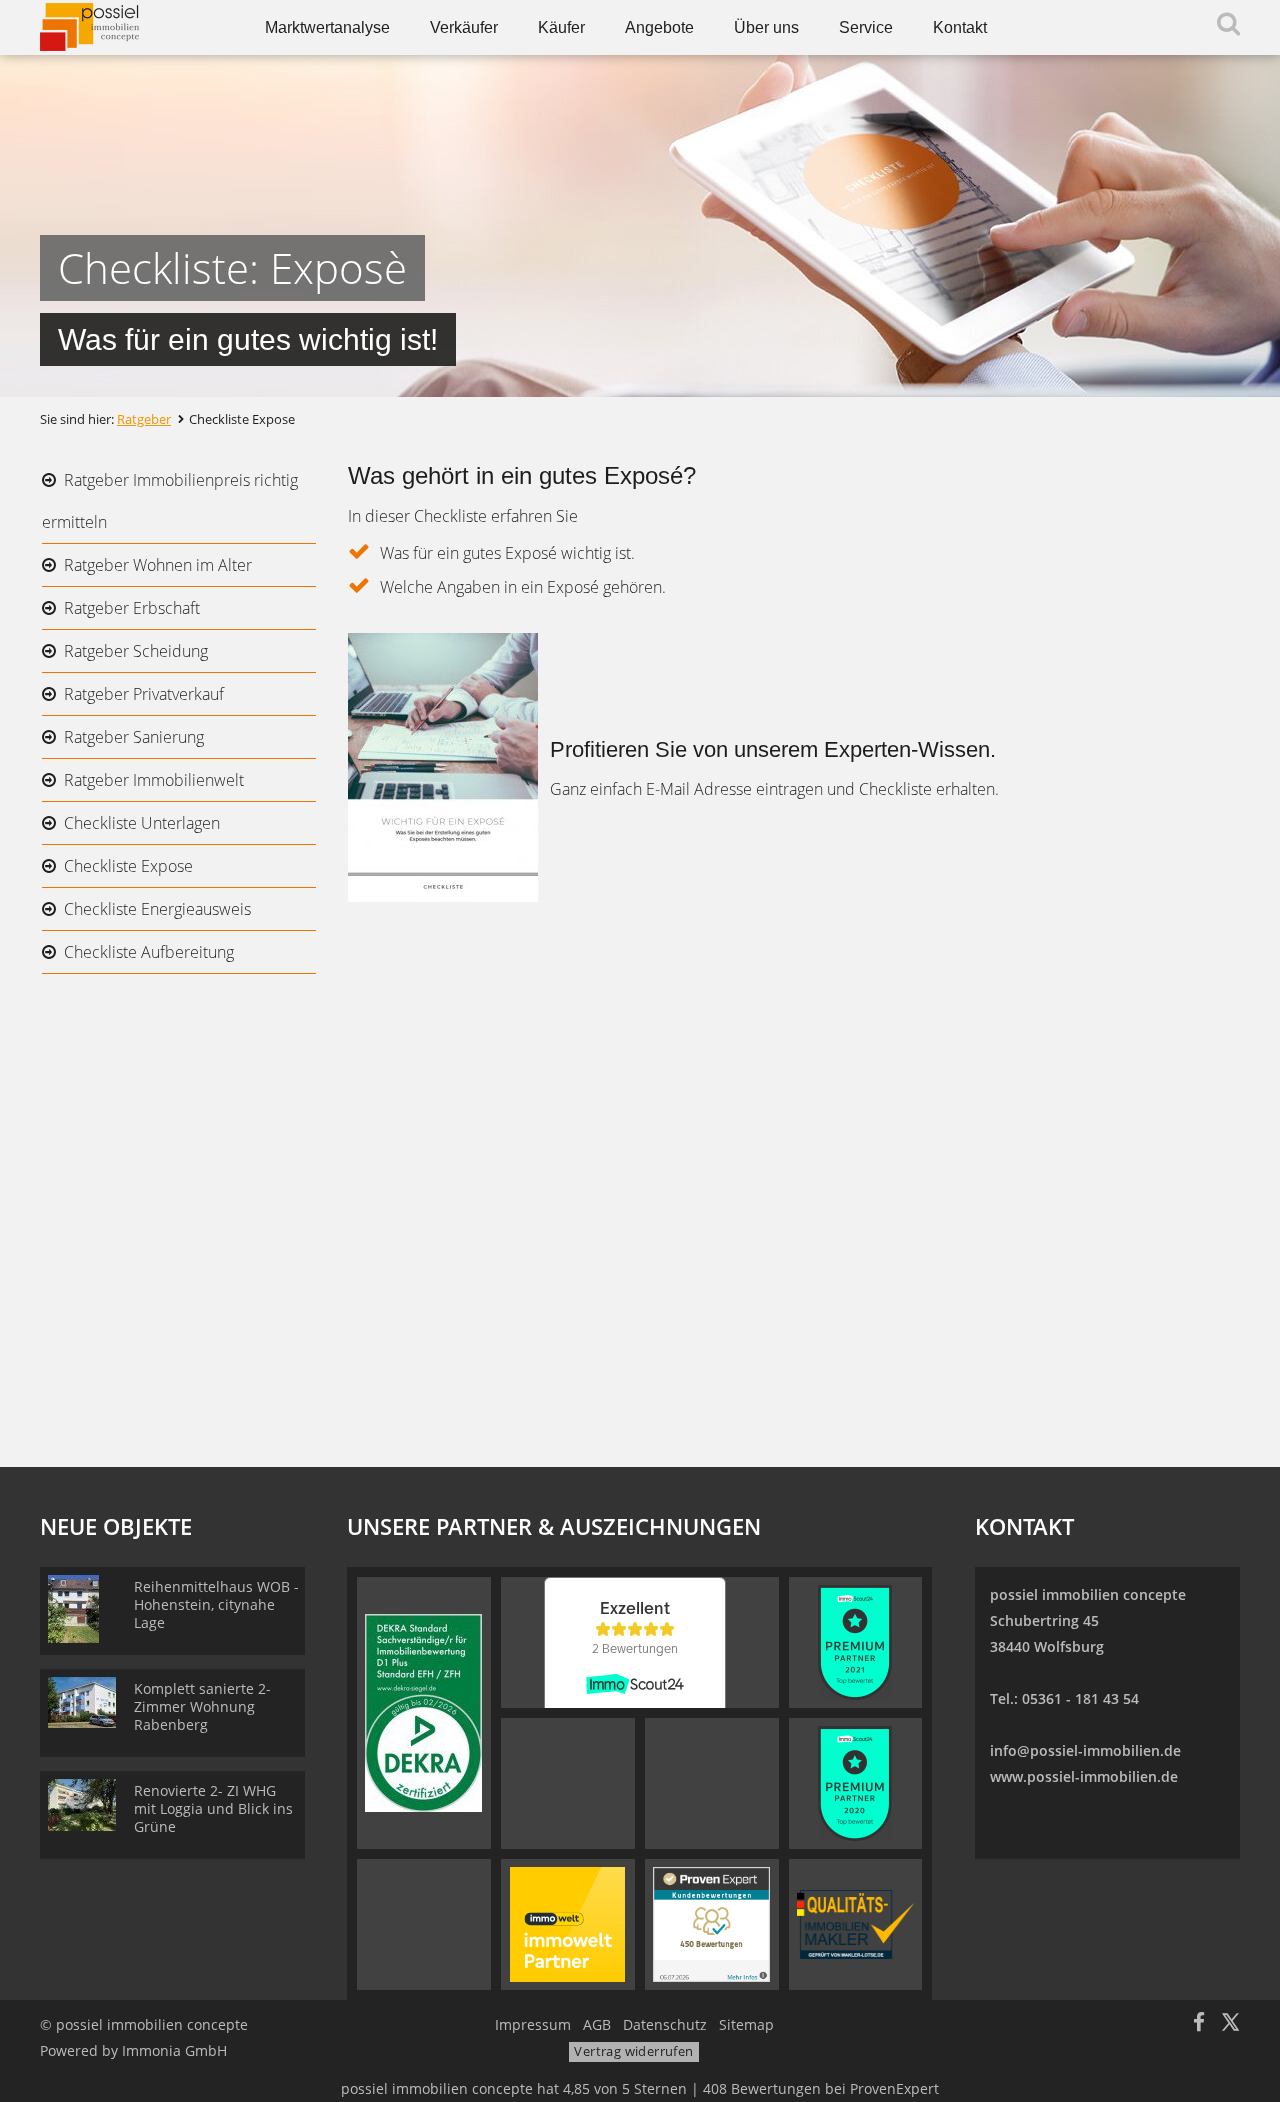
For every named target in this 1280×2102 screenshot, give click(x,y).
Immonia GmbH (174, 2050)
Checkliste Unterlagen (142, 823)
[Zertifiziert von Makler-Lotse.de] (855, 1923)
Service (866, 27)
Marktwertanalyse (327, 27)
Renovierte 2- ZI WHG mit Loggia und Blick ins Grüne (213, 1808)
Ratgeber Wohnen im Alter (158, 565)
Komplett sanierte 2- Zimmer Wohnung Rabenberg (202, 1706)
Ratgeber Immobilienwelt (154, 780)
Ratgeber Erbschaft (132, 608)
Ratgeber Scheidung (136, 651)
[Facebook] (1199, 2024)
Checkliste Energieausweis (157, 909)
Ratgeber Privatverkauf (144, 694)
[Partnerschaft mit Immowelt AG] (567, 1923)
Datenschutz (665, 2024)
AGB (597, 2024)
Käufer (561, 27)
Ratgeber (144, 419)
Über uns (766, 27)
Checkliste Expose (128, 866)
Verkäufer (464, 27)
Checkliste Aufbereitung (149, 952)
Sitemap (746, 2024)
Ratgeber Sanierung (134, 737)
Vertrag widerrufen (633, 2051)
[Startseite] (127, 27)
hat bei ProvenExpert (640, 2088)
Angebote (659, 27)
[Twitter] (1230, 2024)
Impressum (533, 2024)
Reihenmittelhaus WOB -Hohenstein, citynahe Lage (216, 1604)
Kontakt (960, 27)
